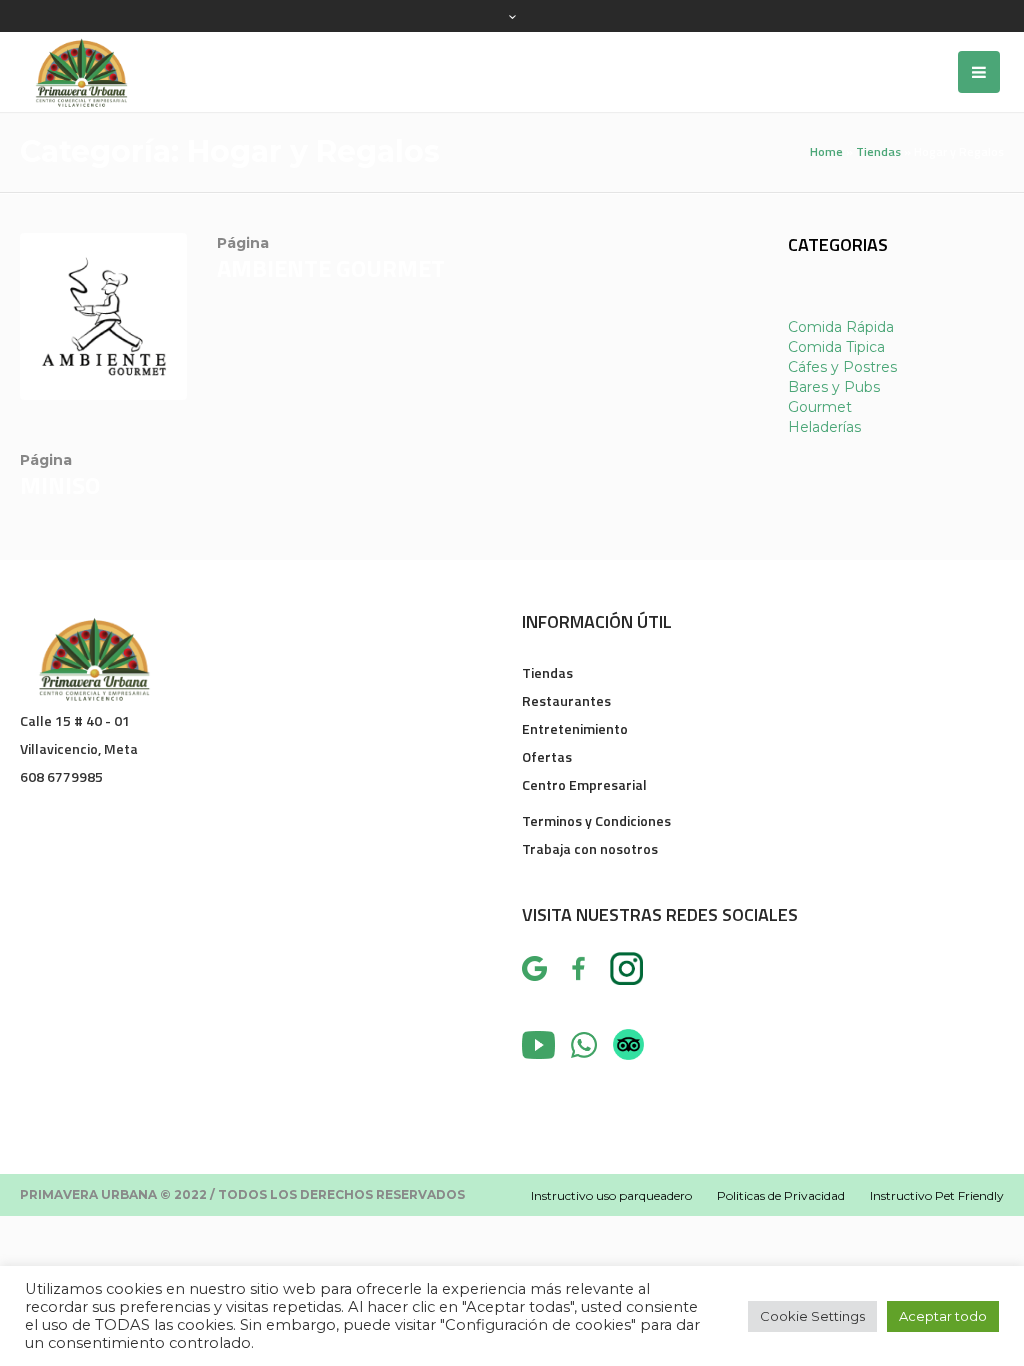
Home (826, 151)
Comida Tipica (836, 347)
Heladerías (824, 427)
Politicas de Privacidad (781, 1195)
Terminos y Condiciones (596, 820)
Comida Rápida (841, 327)
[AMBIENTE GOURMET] (103, 316)
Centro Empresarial (584, 784)
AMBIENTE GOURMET (331, 268)
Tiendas (878, 151)
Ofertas (547, 756)
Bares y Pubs (834, 387)
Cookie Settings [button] (812, 1316)
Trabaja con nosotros (590, 848)
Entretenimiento (575, 728)
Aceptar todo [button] (943, 1316)
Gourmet (820, 407)
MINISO (60, 485)
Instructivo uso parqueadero (611, 1195)
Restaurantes (566, 700)
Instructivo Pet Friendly (937, 1195)
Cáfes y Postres (842, 367)
